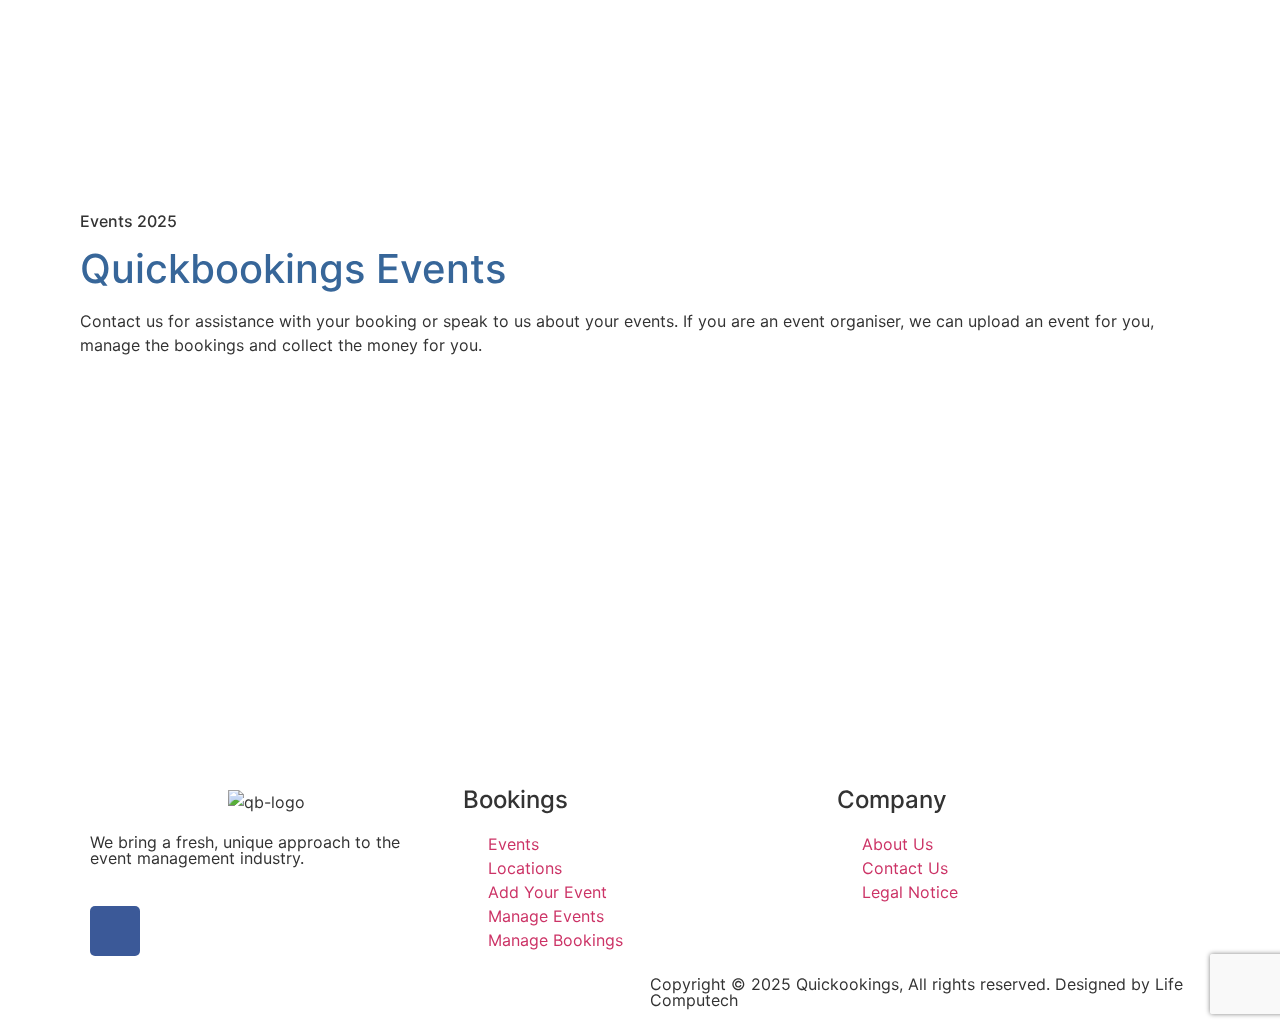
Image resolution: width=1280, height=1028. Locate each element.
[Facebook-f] (115, 931)
